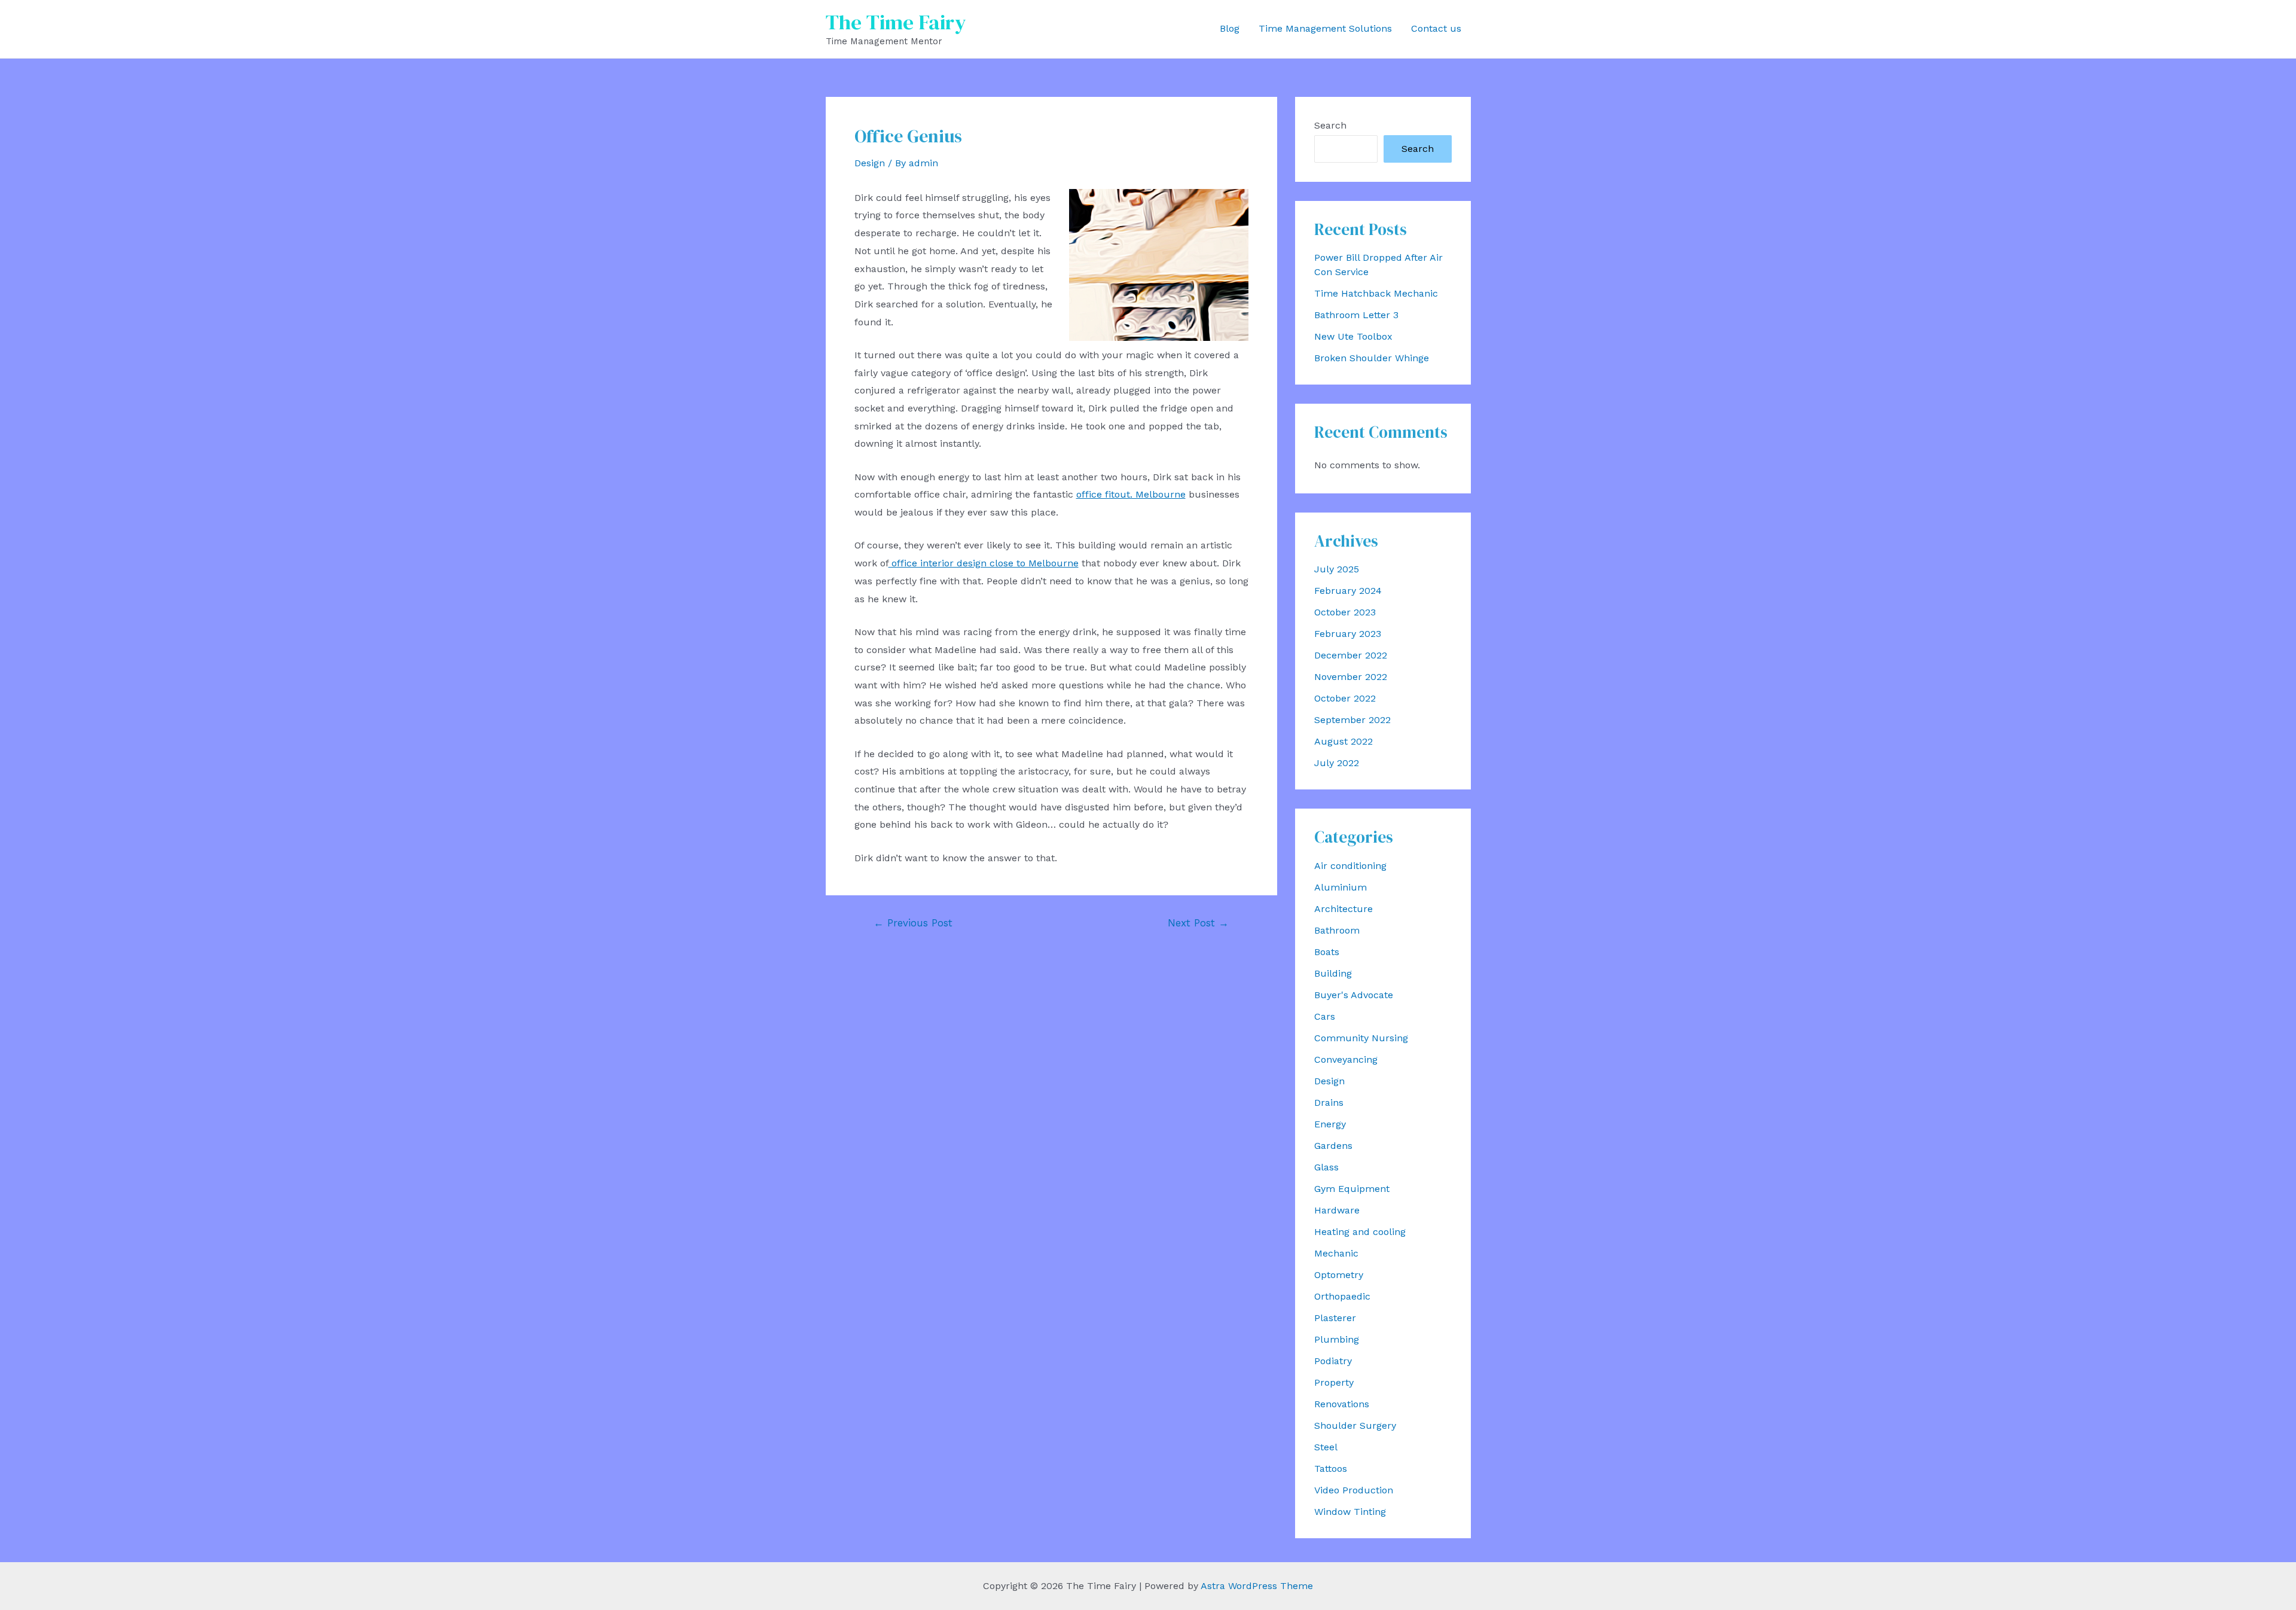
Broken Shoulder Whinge (1372, 358)
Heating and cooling (1360, 1232)
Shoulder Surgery (1355, 1425)
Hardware (1337, 1210)
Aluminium (1341, 887)
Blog (1230, 28)
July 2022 (1337, 763)
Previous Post (913, 923)
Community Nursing (1361, 1038)
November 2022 (1351, 677)
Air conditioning (1350, 866)
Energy (1330, 1124)
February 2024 (1348, 591)
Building (1333, 973)
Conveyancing (1346, 1059)
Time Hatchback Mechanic (1376, 293)
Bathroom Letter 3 (1356, 315)
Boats (1327, 952)
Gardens (1333, 1146)
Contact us (1436, 28)
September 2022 (1352, 720)
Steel (1326, 1447)
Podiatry (1333, 1361)
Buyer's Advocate (1354, 995)
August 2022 (1344, 741)
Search (1330, 125)
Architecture (1344, 909)
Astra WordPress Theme (1257, 1586)
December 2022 (1351, 655)
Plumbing (1337, 1339)
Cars (1325, 1016)
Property (1334, 1382)
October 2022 (1345, 698)
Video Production (1354, 1490)
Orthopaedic (1342, 1296)
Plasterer (1335, 1318)
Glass (1326, 1167)
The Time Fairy (896, 22)
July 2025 (1337, 569)
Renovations (1342, 1404)
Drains (1329, 1103)
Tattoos (1331, 1469)
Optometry (1339, 1275)
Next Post (1198, 923)
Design (870, 163)
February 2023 (1348, 634)
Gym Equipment (1352, 1189)
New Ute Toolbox (1353, 336)
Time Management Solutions (1325, 28)
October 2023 (1345, 612)
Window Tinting (1350, 1512)
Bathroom (1337, 930)
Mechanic (1336, 1253)
